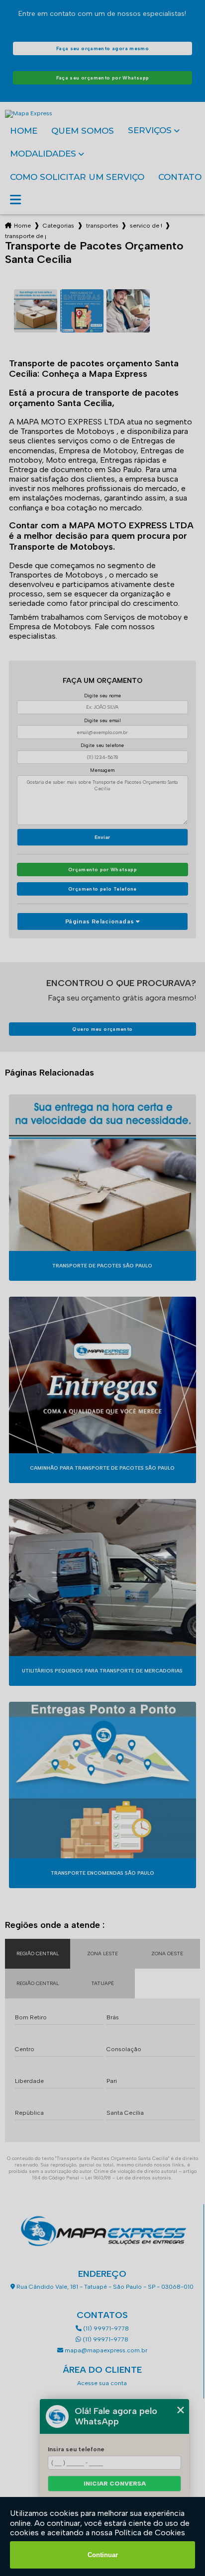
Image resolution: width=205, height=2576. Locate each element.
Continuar (103, 2555)
